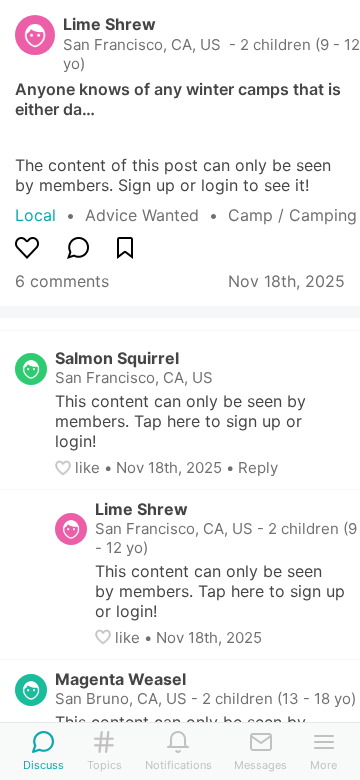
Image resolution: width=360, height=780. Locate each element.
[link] (156, 215)
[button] (65, 468)
